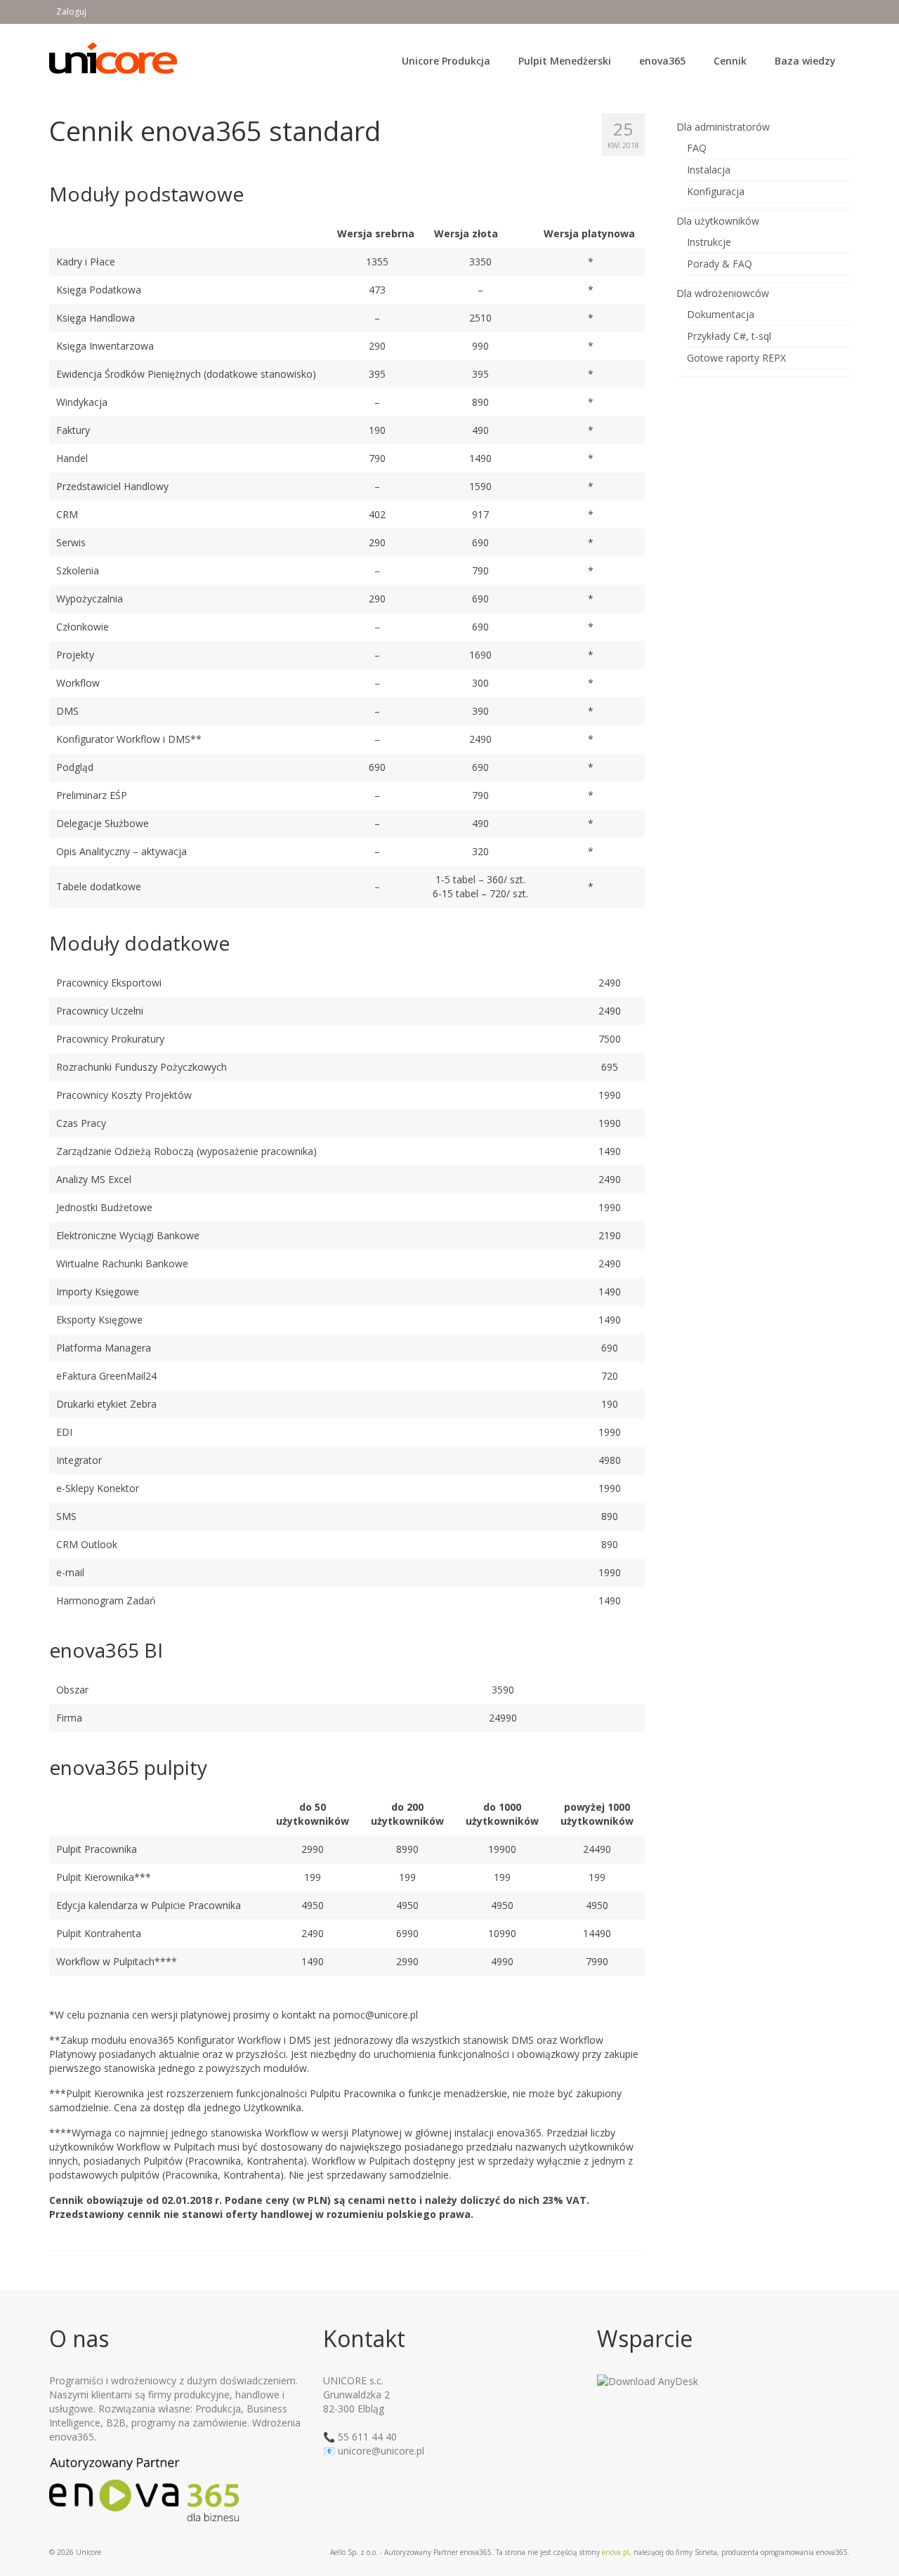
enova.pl (616, 2552)
